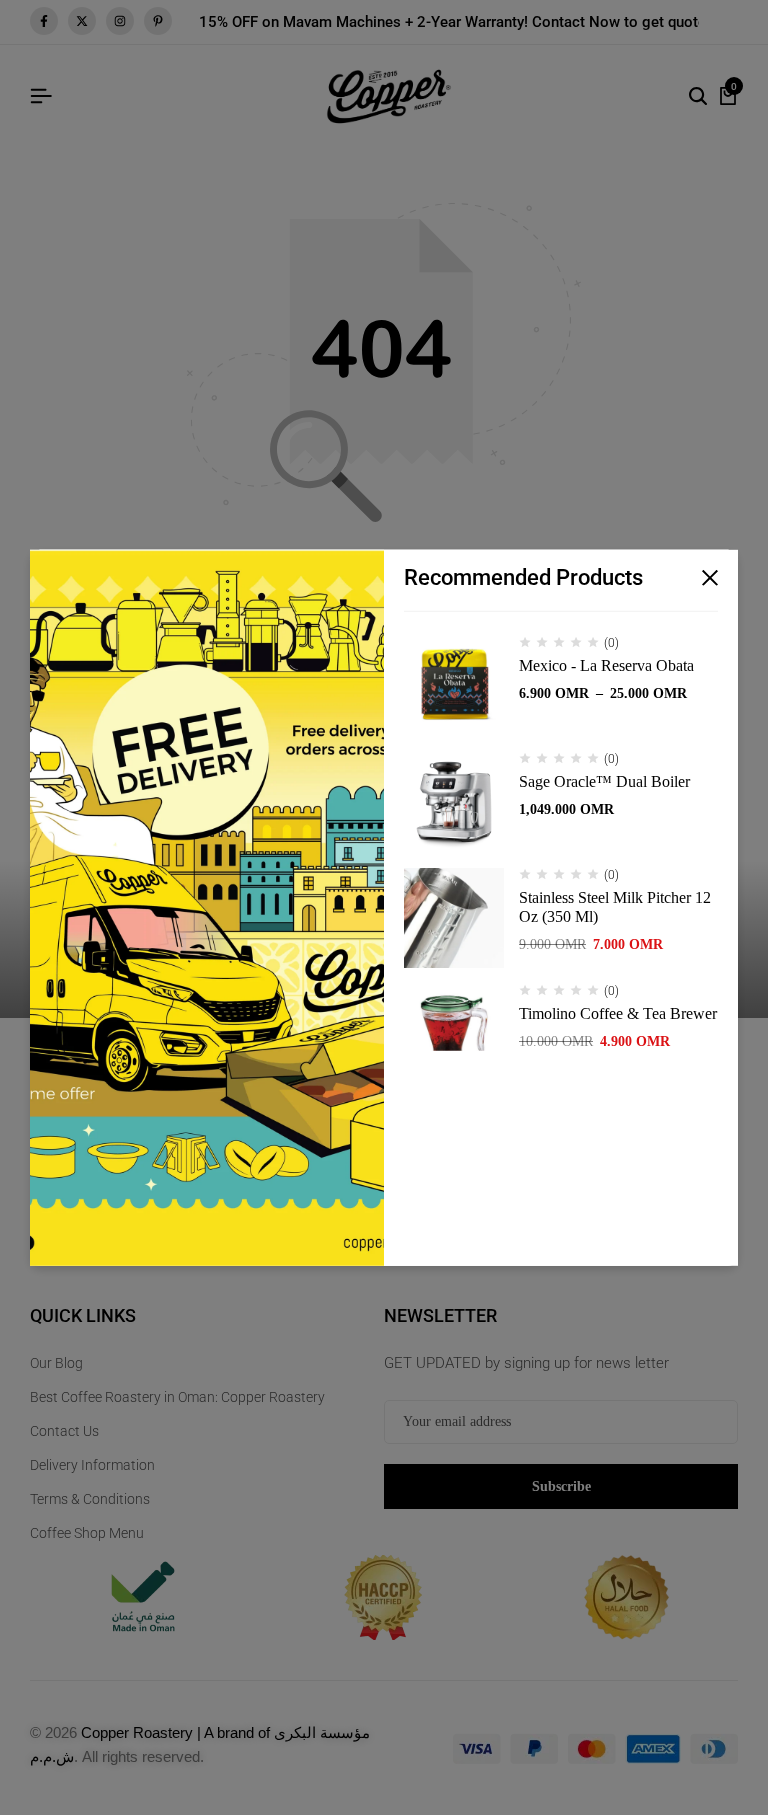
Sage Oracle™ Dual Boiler (604, 781)
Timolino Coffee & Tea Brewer (618, 1013)
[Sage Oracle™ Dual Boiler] (454, 802)
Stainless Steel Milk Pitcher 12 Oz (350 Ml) (615, 907)
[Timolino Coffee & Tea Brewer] (454, 1034)
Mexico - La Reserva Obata (606, 665)
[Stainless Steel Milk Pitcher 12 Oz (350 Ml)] (454, 918)
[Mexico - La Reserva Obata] (454, 686)
